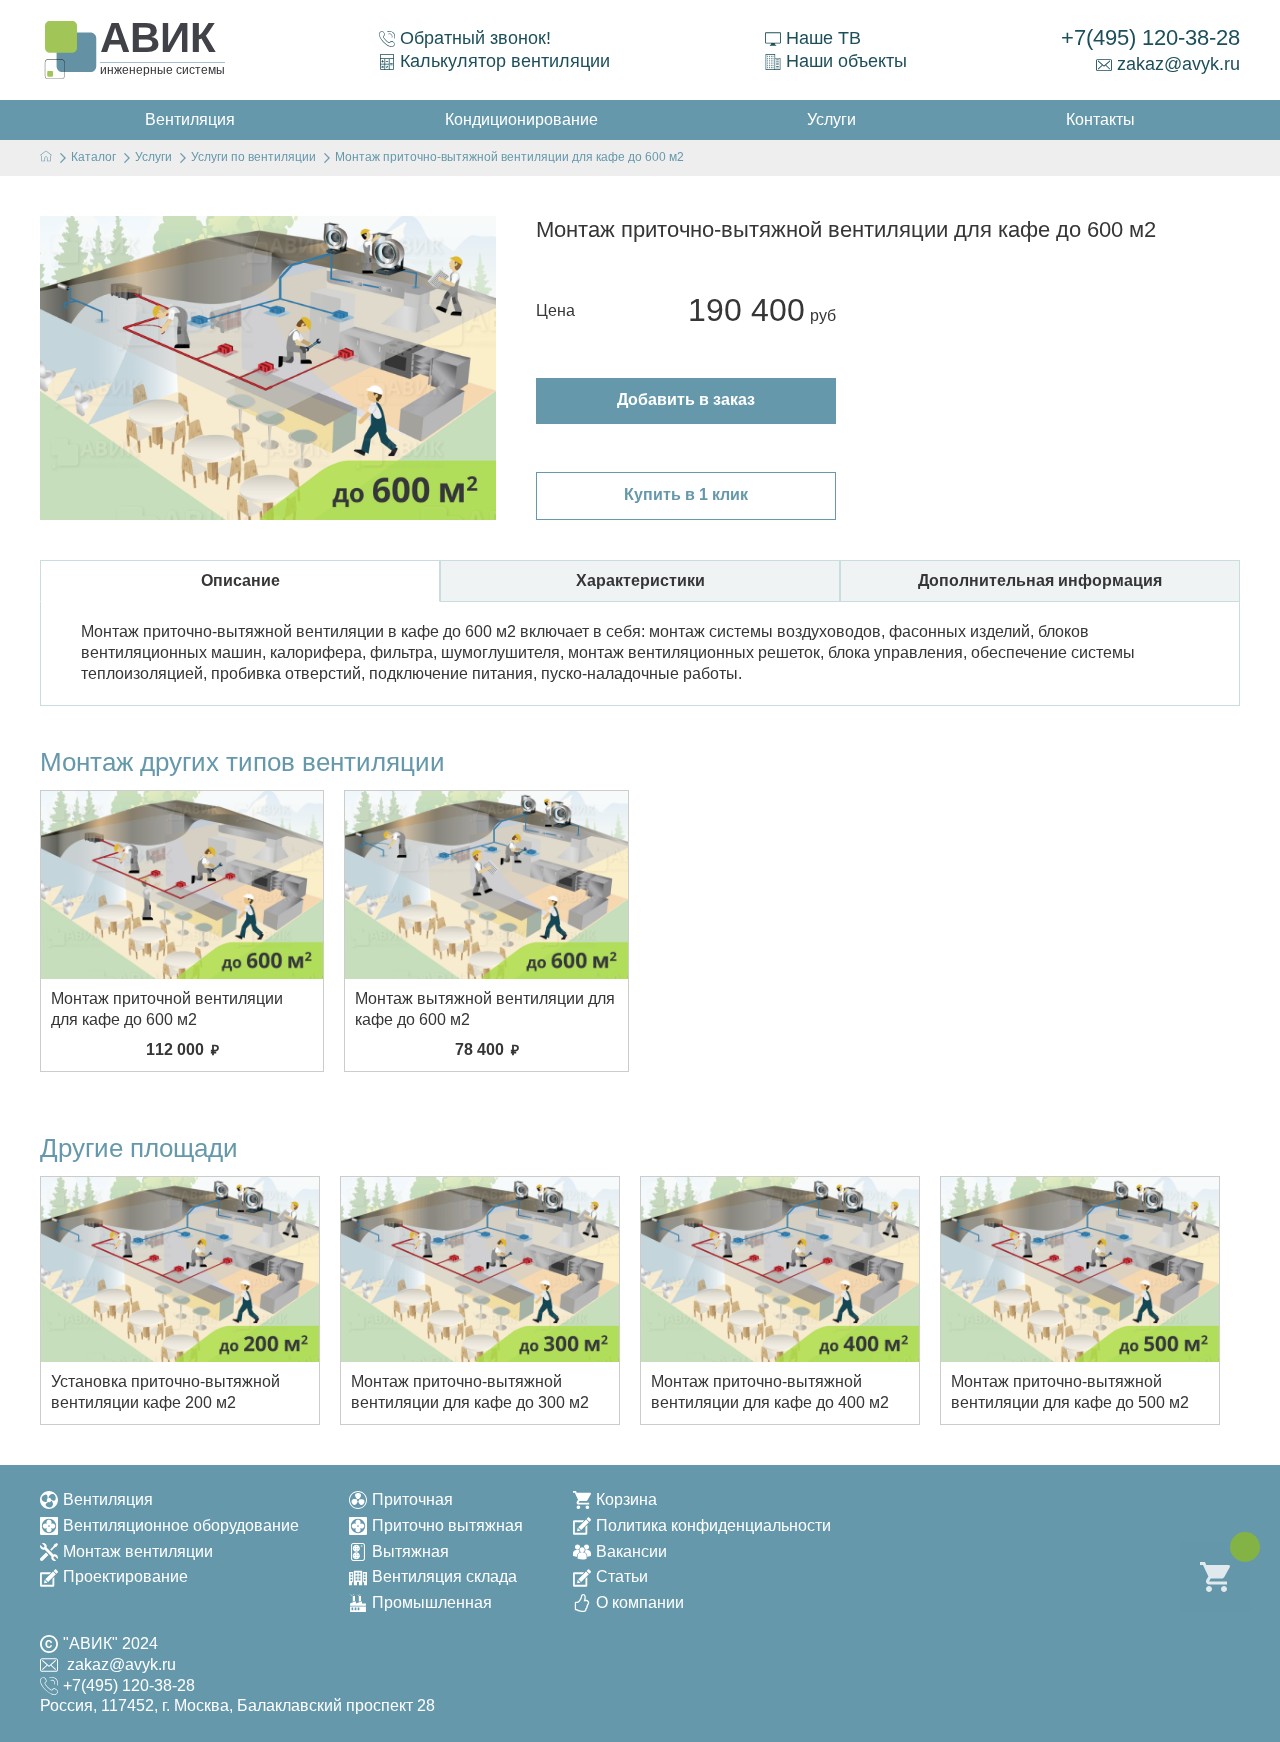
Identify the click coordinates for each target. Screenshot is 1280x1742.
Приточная (412, 1499)
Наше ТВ (823, 38)
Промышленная (432, 1602)
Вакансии (631, 1551)
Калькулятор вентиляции (505, 61)
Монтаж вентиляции (138, 1551)
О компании (640, 1602)
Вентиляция (108, 1499)
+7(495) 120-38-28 (1150, 37)
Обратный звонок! (475, 38)
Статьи (622, 1576)
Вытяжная (410, 1551)
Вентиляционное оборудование (181, 1525)
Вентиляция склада (444, 1576)
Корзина (626, 1499)
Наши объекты (846, 61)
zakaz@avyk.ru (1178, 64)
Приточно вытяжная (447, 1525)
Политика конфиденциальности (713, 1525)
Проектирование (125, 1576)
